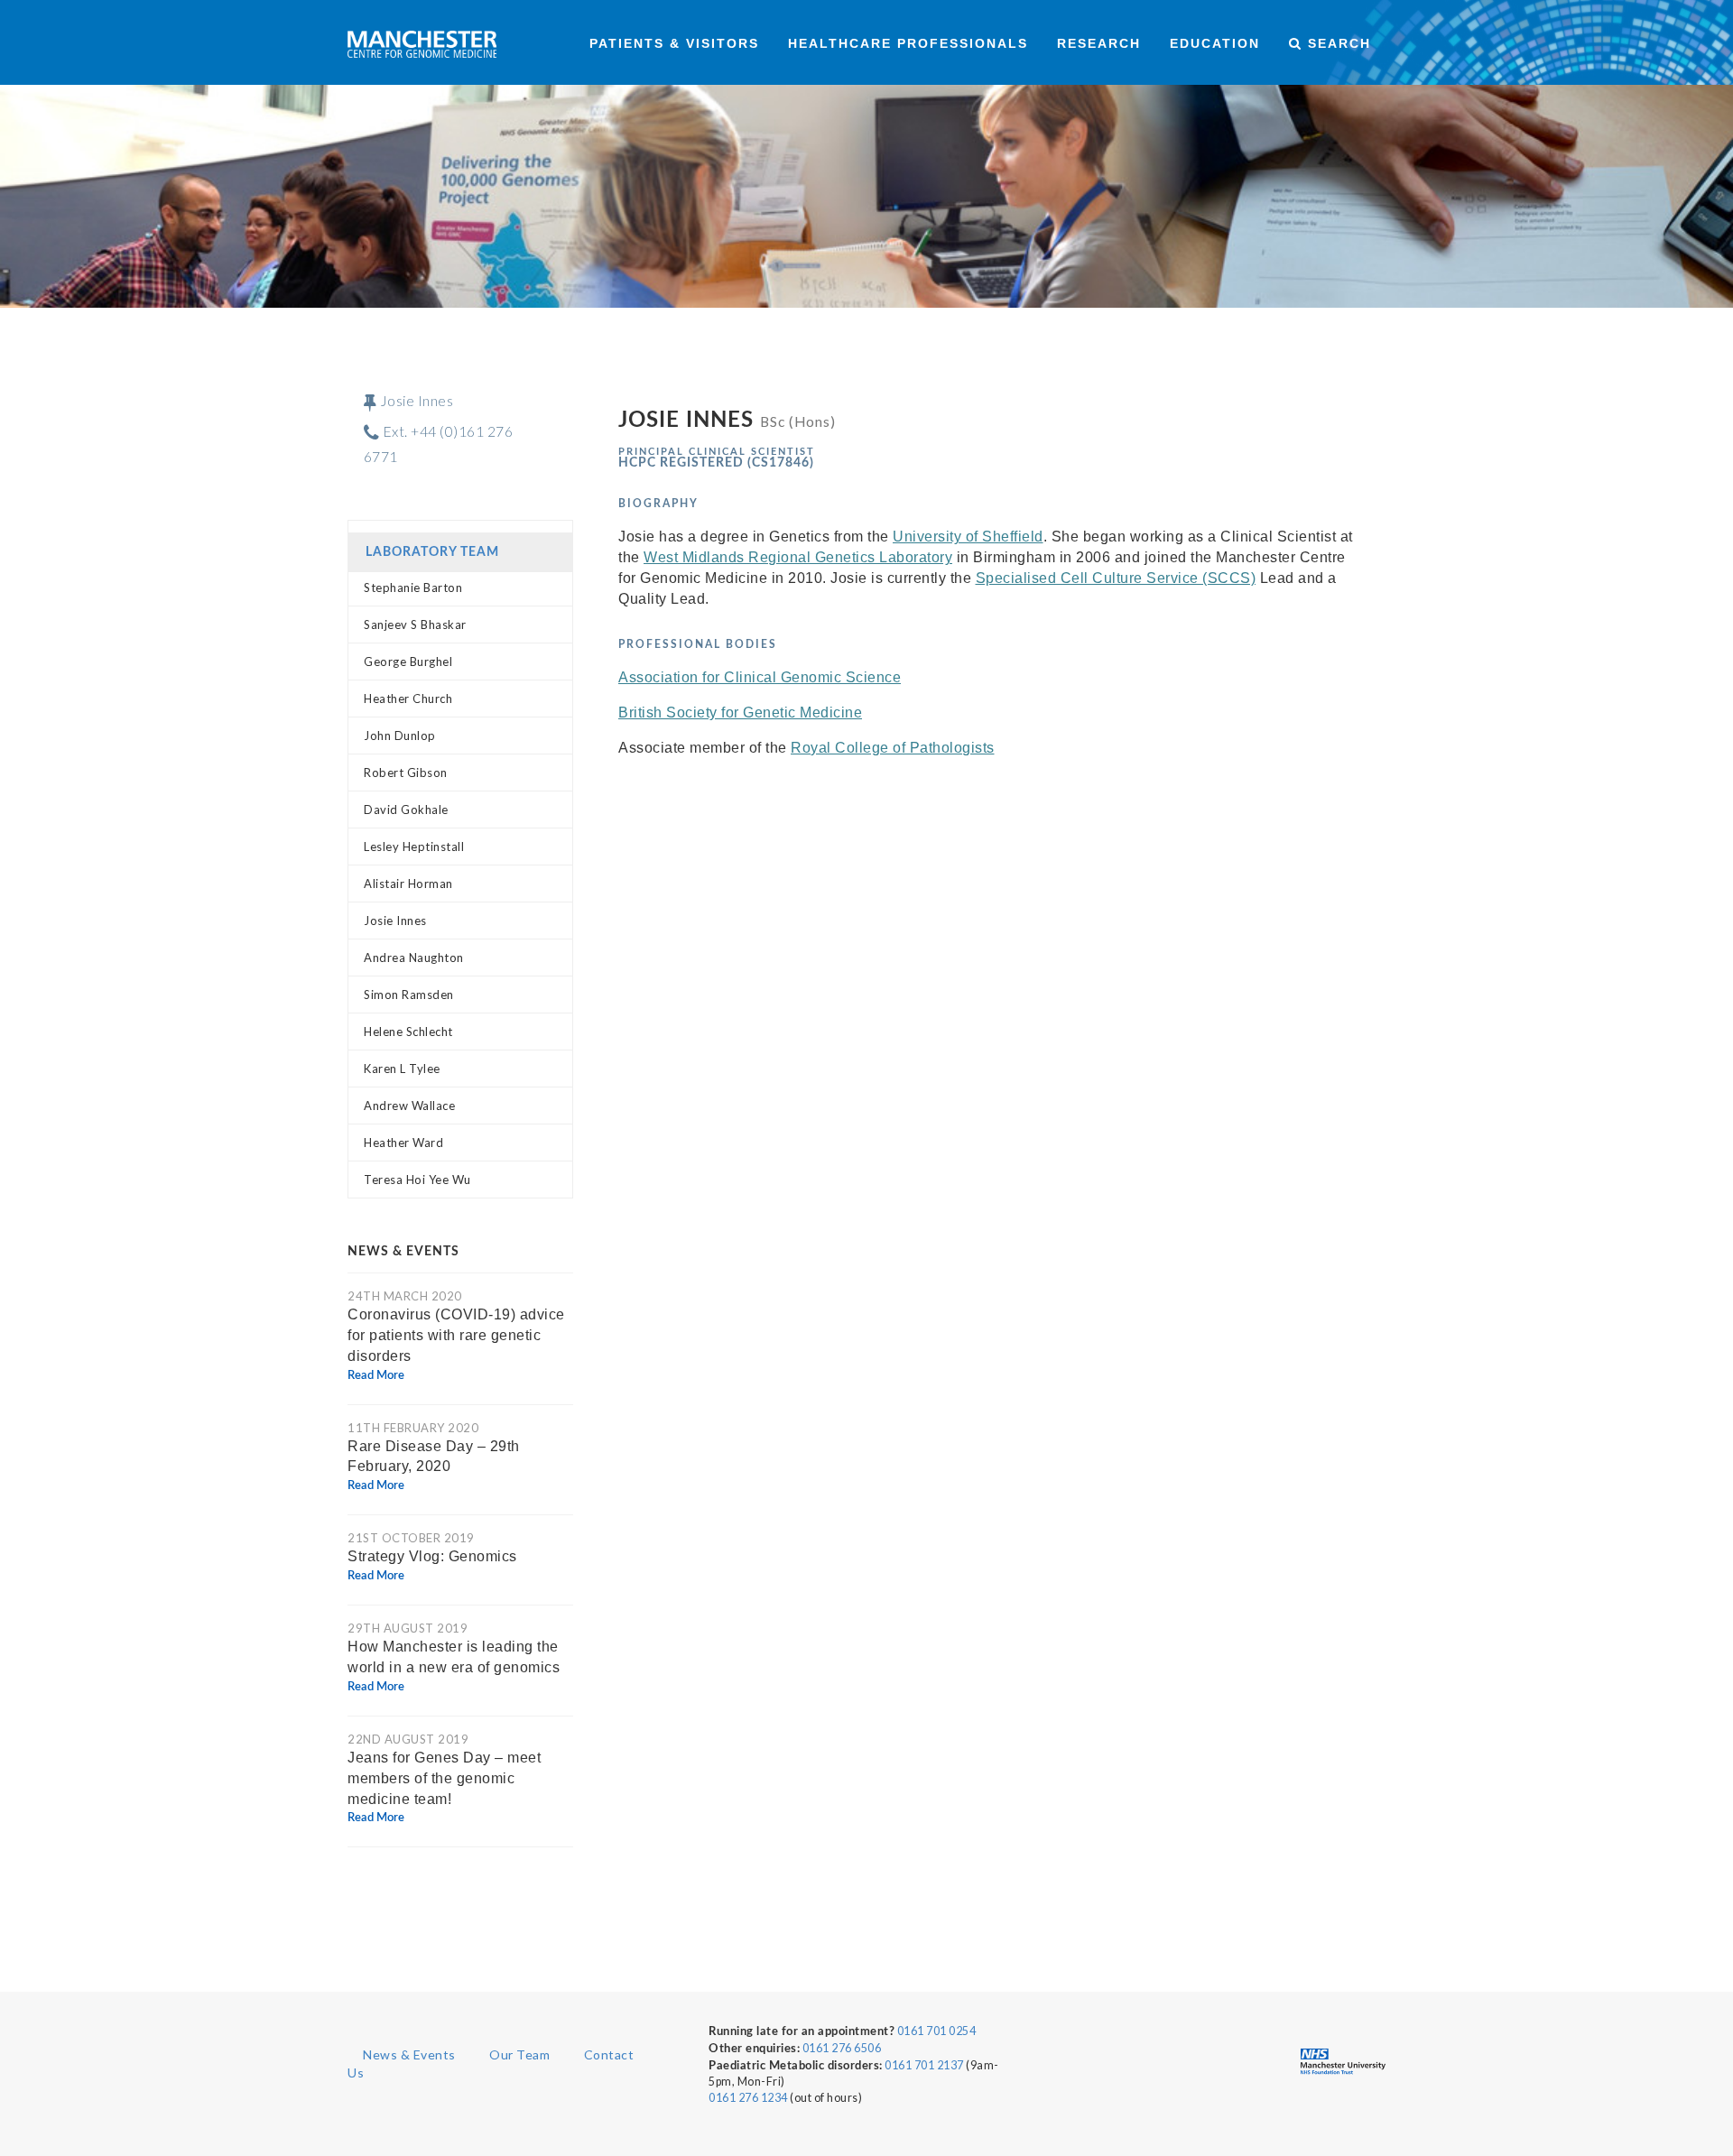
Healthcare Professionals (908, 43)
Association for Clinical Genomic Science (760, 677)
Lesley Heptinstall (414, 847)
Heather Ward (403, 1143)
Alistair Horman (408, 884)
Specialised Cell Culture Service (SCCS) (1116, 578)
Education (1215, 43)
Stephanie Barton (413, 588)
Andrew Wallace (409, 1106)
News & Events (409, 2054)
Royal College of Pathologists (893, 748)
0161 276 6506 (842, 2048)
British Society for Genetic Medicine (740, 712)
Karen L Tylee (402, 1069)
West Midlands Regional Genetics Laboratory (798, 557)
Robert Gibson (406, 773)
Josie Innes (395, 921)
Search (1337, 43)
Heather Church (408, 699)
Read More (376, 1376)
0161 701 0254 (937, 2031)
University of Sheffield (968, 537)
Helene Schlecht (408, 1032)
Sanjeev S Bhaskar (415, 625)
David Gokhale (406, 810)
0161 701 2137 (924, 2065)
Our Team (519, 2054)
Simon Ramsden (409, 995)
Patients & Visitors (674, 43)
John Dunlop (400, 736)
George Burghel (408, 662)
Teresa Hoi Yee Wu (417, 1180)
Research (1099, 43)
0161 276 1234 (748, 2098)
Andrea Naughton (414, 958)
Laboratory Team (432, 552)
